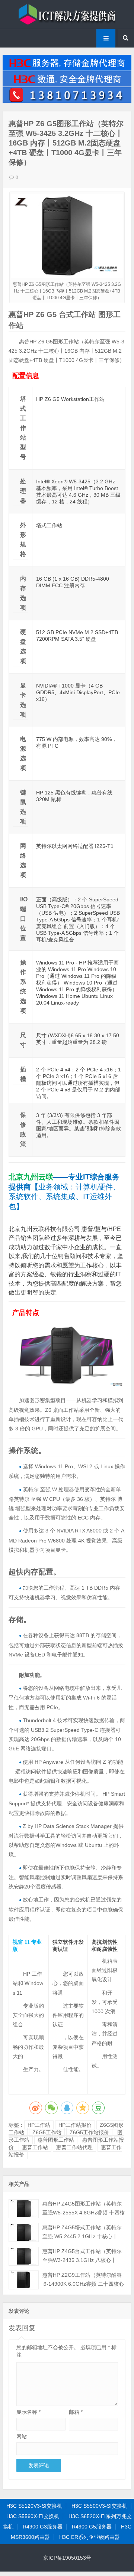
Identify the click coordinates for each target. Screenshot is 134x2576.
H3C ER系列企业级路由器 (90, 2537)
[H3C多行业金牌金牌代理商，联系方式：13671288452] (67, 101)
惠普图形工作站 (56, 2140)
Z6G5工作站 (47, 2132)
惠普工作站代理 (74, 2147)
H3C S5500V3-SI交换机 (99, 2506)
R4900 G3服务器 (43, 2527)
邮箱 (76, 2412)
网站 (22, 2436)
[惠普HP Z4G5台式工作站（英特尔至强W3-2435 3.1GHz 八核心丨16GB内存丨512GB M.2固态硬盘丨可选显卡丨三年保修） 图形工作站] (24, 2256)
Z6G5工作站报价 (89, 2132)
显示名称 (28, 2412)
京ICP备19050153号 (67, 2558)
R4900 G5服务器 (92, 2527)
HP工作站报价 (75, 2125)
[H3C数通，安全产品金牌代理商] (67, 85)
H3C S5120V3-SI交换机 (34, 2506)
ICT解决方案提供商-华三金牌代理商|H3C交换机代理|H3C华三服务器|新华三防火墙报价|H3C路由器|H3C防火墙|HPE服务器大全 (67, 14)
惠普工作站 (35, 2147)
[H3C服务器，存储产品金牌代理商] (67, 69)
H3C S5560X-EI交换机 (33, 2516)
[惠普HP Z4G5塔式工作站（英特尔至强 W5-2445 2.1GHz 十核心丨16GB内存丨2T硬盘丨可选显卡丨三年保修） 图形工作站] (24, 2232)
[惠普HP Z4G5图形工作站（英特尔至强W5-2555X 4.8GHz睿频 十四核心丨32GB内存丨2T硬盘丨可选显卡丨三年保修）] (24, 2209)
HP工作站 (39, 2125)
